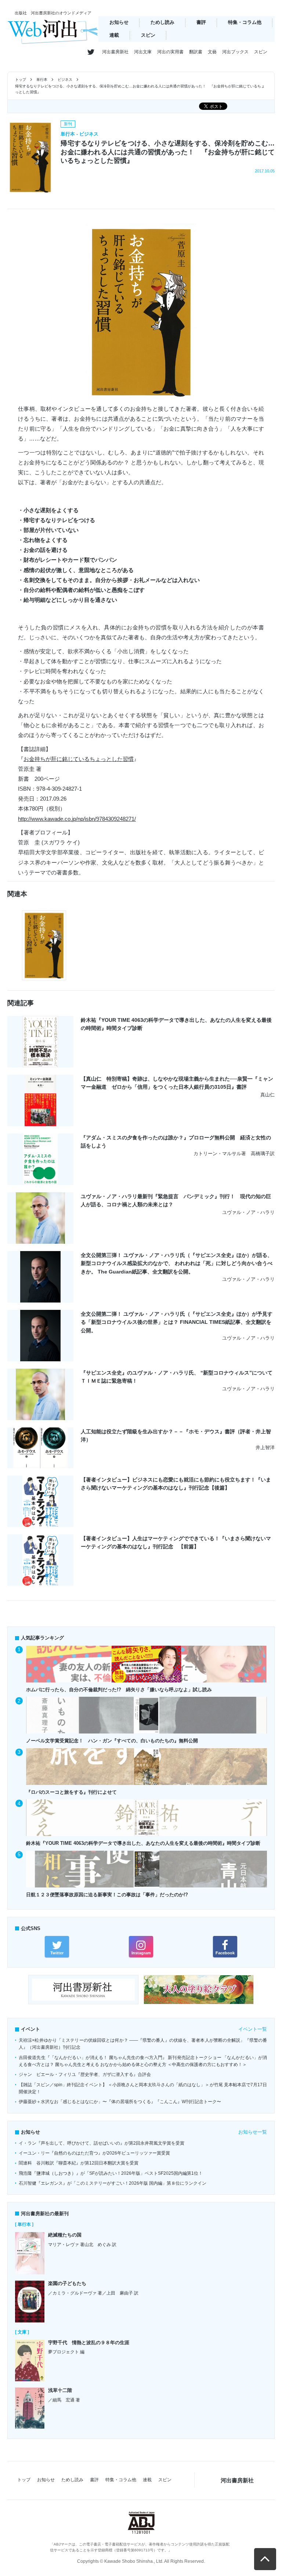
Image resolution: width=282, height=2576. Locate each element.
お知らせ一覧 (253, 2132)
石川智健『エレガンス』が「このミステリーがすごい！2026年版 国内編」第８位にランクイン (113, 2183)
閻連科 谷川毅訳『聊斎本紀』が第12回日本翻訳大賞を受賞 (79, 2163)
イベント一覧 (253, 2029)
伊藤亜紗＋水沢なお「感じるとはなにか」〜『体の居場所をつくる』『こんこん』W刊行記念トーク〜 (120, 2102)
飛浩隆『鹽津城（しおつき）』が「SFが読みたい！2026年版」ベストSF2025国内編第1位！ (111, 2173)
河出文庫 (143, 52)
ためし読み (162, 22)
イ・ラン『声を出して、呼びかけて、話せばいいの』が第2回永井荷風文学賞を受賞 (102, 2143)
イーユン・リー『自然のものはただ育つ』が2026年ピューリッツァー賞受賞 (94, 2153)
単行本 (42, 80)
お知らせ (119, 22)
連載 (114, 35)
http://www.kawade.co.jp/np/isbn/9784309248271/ (77, 819)
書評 (201, 22)
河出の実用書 (170, 52)
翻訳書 (196, 52)
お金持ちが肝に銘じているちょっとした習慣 (79, 759)
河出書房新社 (115, 52)
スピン (148, 35)
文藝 (212, 52)
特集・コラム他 (245, 22)
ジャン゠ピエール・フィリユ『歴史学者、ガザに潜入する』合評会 (85, 2074)
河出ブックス (235, 52)
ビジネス (65, 80)
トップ (21, 80)
